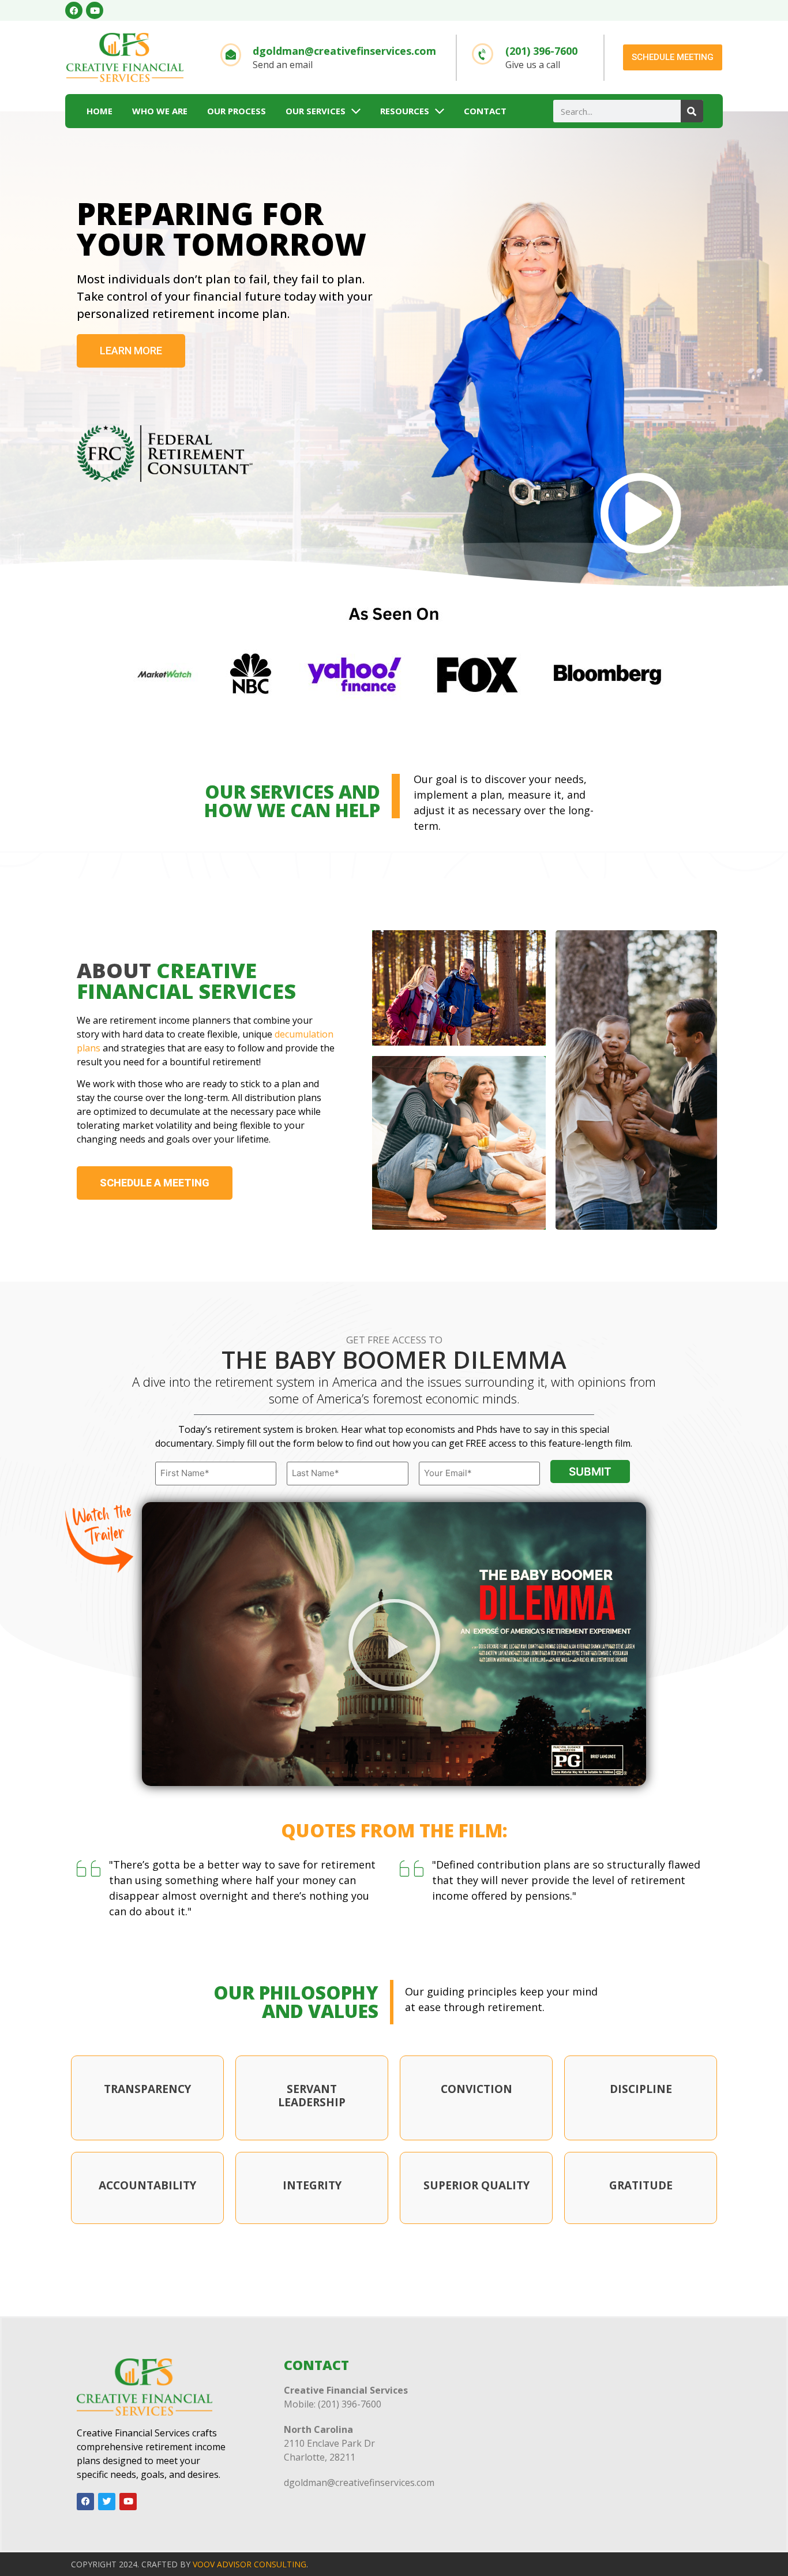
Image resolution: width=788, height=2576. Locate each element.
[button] (394, 1644)
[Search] (692, 111)
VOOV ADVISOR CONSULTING (249, 2564)
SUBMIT (590, 1472)
